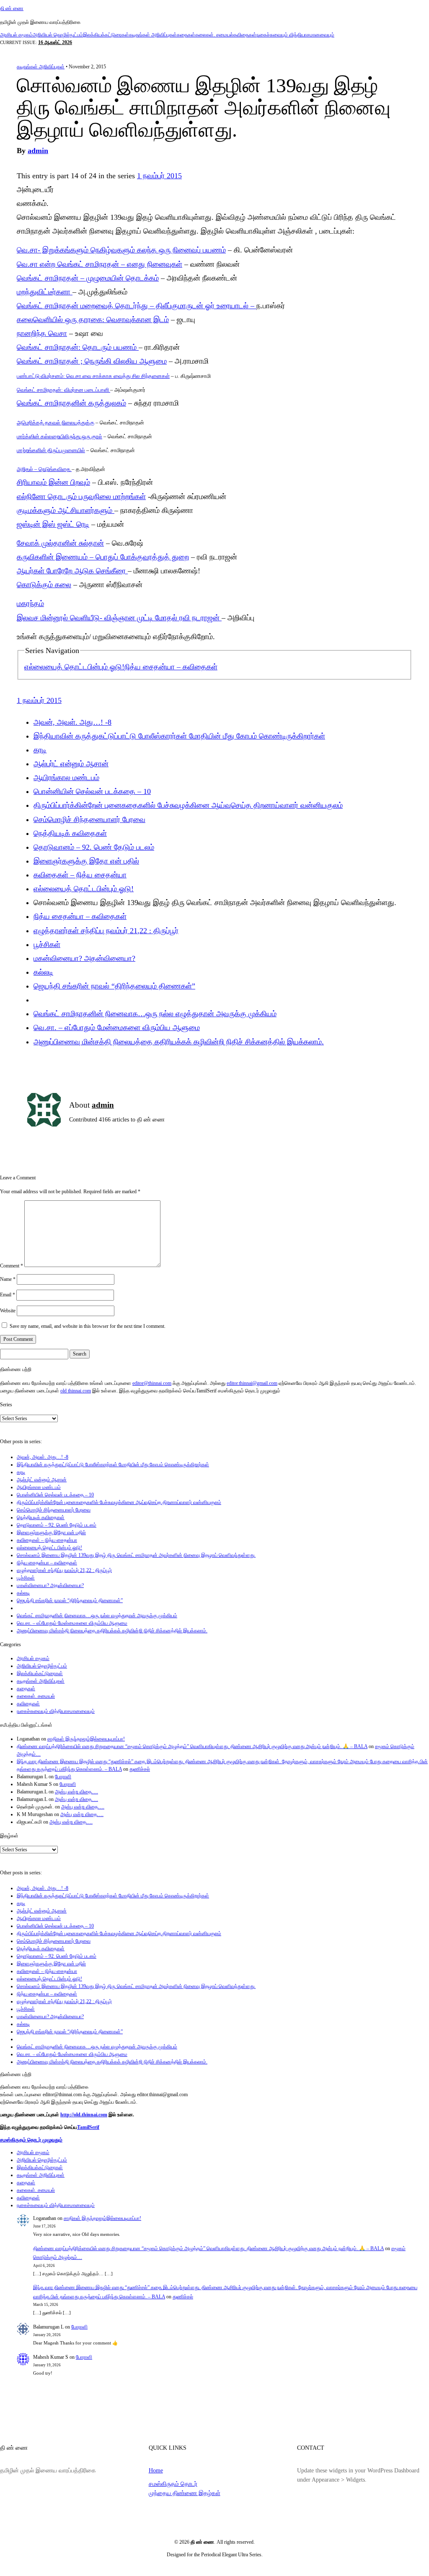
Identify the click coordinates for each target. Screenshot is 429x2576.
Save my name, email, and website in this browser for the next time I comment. (88, 1326)
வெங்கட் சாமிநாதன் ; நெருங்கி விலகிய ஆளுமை (92, 361)
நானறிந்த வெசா (42, 333)
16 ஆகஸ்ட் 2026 (55, 42)
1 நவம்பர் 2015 (159, 176)
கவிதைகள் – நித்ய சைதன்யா (80, 875)
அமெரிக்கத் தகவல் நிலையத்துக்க (56, 423)
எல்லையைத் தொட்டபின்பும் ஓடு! (74, 667)
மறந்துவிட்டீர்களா (45, 292)
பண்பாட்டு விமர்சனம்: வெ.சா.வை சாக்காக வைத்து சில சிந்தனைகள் (93, 376)
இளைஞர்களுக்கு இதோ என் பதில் (86, 861)
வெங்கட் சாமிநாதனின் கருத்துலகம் (71, 403)
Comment (12, 1265)
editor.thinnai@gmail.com (252, 1383)
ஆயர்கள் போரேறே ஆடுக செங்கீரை (72, 571)
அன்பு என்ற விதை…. (76, 1792)
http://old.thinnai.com (84, 2115)
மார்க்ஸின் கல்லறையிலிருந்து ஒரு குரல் (59, 436)
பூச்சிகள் (47, 945)
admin (38, 151)
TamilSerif (88, 2127)
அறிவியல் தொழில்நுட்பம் (58, 35)
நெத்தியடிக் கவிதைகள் (70, 833)
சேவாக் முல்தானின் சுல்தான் (60, 543)
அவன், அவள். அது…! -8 (72, 722)
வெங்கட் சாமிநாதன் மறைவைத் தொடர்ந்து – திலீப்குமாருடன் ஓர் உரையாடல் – (137, 306)
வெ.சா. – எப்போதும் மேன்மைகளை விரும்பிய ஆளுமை (117, 1028)
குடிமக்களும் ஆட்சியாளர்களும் (66, 510)
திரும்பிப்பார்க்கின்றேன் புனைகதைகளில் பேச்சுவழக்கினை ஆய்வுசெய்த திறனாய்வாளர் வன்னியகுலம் (188, 805)
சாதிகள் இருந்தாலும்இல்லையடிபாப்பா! (86, 1739)
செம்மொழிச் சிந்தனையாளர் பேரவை (89, 820)
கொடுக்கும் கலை (44, 585)
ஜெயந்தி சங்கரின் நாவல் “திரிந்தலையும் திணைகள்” (114, 986)
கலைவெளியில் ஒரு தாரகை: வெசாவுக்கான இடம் (93, 320)
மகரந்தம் (30, 604)
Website (8, 1311)
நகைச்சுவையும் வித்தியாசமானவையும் (295, 35)
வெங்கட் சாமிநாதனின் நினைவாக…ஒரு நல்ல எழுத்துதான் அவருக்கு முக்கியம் (155, 1014)
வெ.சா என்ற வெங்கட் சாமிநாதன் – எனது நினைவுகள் (99, 264)
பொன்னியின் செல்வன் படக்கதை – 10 (92, 791)
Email (8, 1295)
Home (156, 2470)
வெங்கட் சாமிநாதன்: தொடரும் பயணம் (78, 347)
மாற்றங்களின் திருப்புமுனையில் (51, 450)
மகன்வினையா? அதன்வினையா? (84, 958)
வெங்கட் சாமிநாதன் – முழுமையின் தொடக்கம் (88, 278)
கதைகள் (186, 35)
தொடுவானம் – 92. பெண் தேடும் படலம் (94, 847)
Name (8, 1279)
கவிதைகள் (245, 35)
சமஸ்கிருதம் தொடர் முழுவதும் (31, 2140)
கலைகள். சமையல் (214, 35)
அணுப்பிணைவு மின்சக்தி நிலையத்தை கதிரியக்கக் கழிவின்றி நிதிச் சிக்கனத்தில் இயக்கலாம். (179, 1042)
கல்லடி (43, 972)
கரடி (40, 750)
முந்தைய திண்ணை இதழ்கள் (185, 2493)
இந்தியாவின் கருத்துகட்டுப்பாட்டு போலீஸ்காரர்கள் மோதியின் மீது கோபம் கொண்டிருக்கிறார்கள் (179, 736)
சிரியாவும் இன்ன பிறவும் (53, 482)
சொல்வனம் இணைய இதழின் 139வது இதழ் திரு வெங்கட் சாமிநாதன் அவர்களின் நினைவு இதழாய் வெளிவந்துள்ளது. (136, 1555)
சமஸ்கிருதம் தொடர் (173, 2484)
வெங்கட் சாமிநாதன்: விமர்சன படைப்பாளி (63, 390)
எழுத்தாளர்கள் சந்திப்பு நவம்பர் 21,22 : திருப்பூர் (106, 931)
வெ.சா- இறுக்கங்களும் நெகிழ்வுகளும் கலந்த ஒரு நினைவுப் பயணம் (121, 250)
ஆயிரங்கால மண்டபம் (66, 778)
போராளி (63, 1777)
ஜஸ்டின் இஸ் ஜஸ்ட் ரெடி (53, 524)
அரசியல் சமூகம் (16, 35)
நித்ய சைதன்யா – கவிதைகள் (171, 667)
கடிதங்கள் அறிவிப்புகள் (153, 35)
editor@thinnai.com (152, 1383)
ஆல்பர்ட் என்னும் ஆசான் (71, 764)
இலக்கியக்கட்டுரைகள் (106, 35)
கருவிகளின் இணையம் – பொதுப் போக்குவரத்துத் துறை (103, 557)
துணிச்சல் (140, 1769)
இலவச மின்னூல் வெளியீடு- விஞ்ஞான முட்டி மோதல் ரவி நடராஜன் (119, 618)
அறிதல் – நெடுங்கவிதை (44, 469)
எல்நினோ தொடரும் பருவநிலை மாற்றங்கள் (81, 497)
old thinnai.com (76, 1391)
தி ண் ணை (12, 8)
